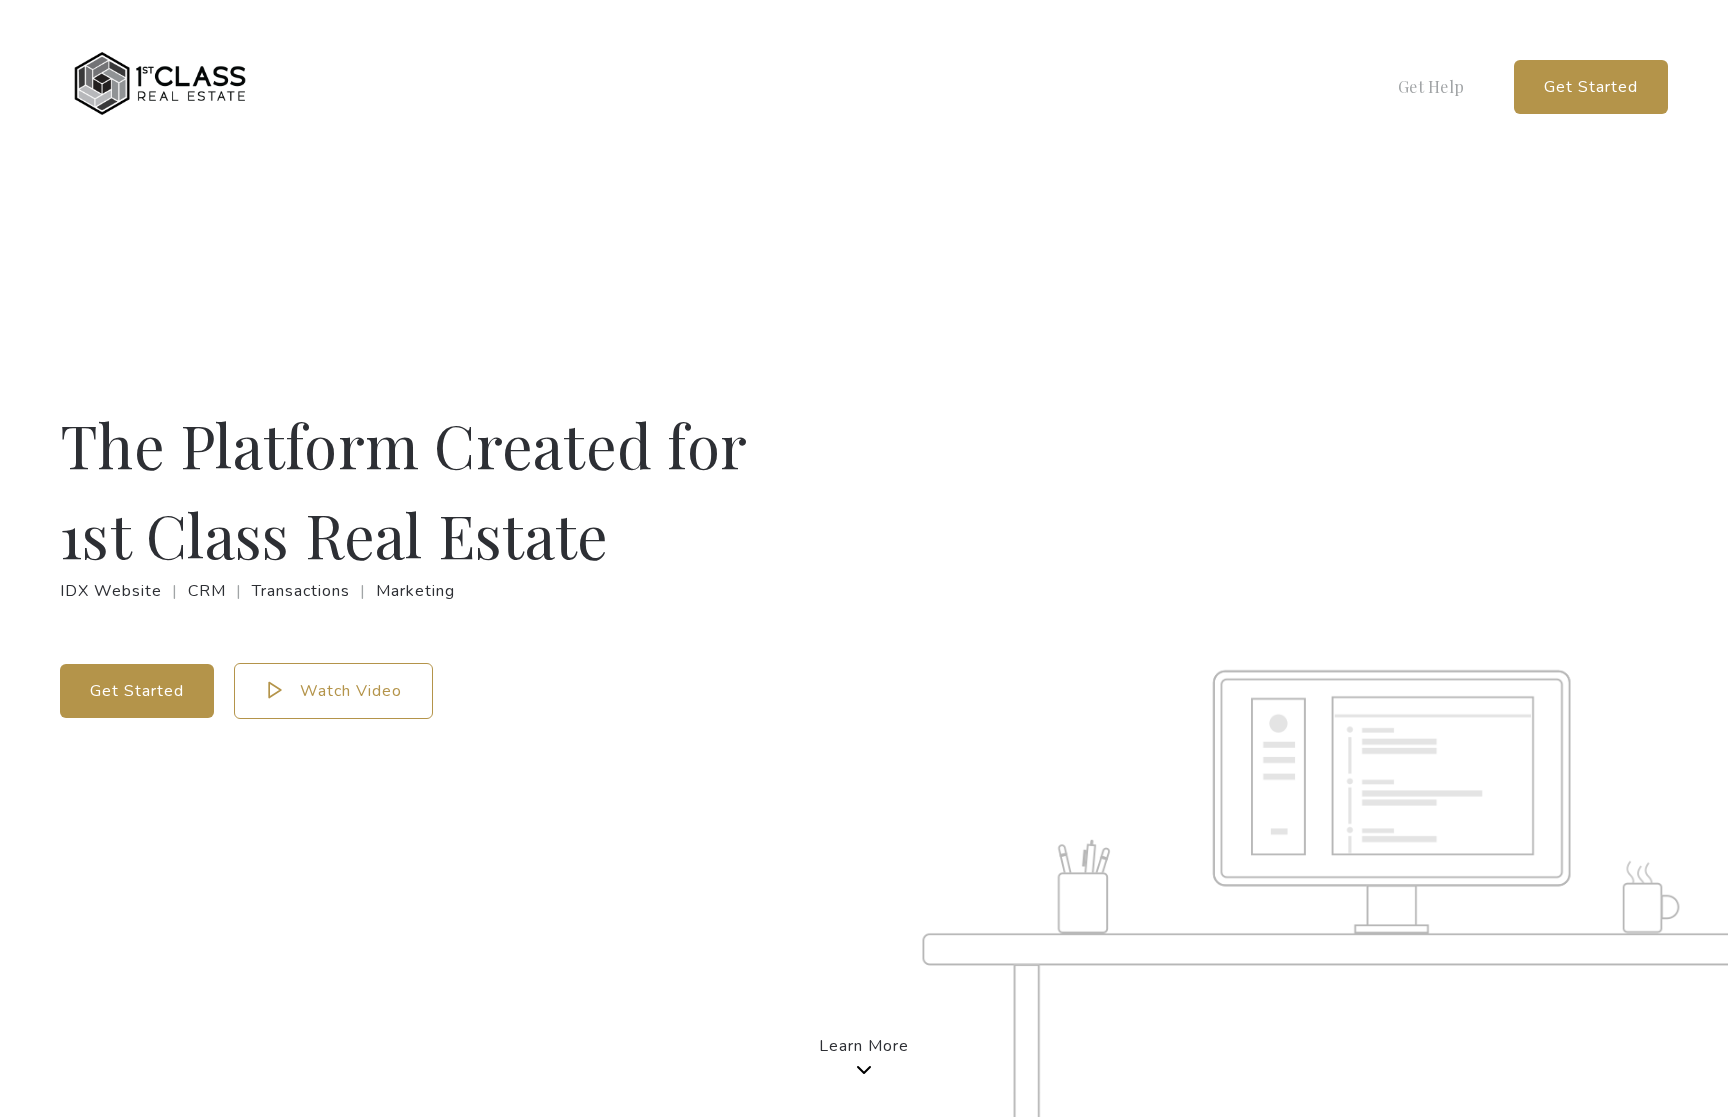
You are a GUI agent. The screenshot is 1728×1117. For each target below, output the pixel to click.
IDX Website (111, 591)
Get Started (1591, 87)
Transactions (301, 591)
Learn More (864, 1046)
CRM (207, 591)
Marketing (415, 591)
